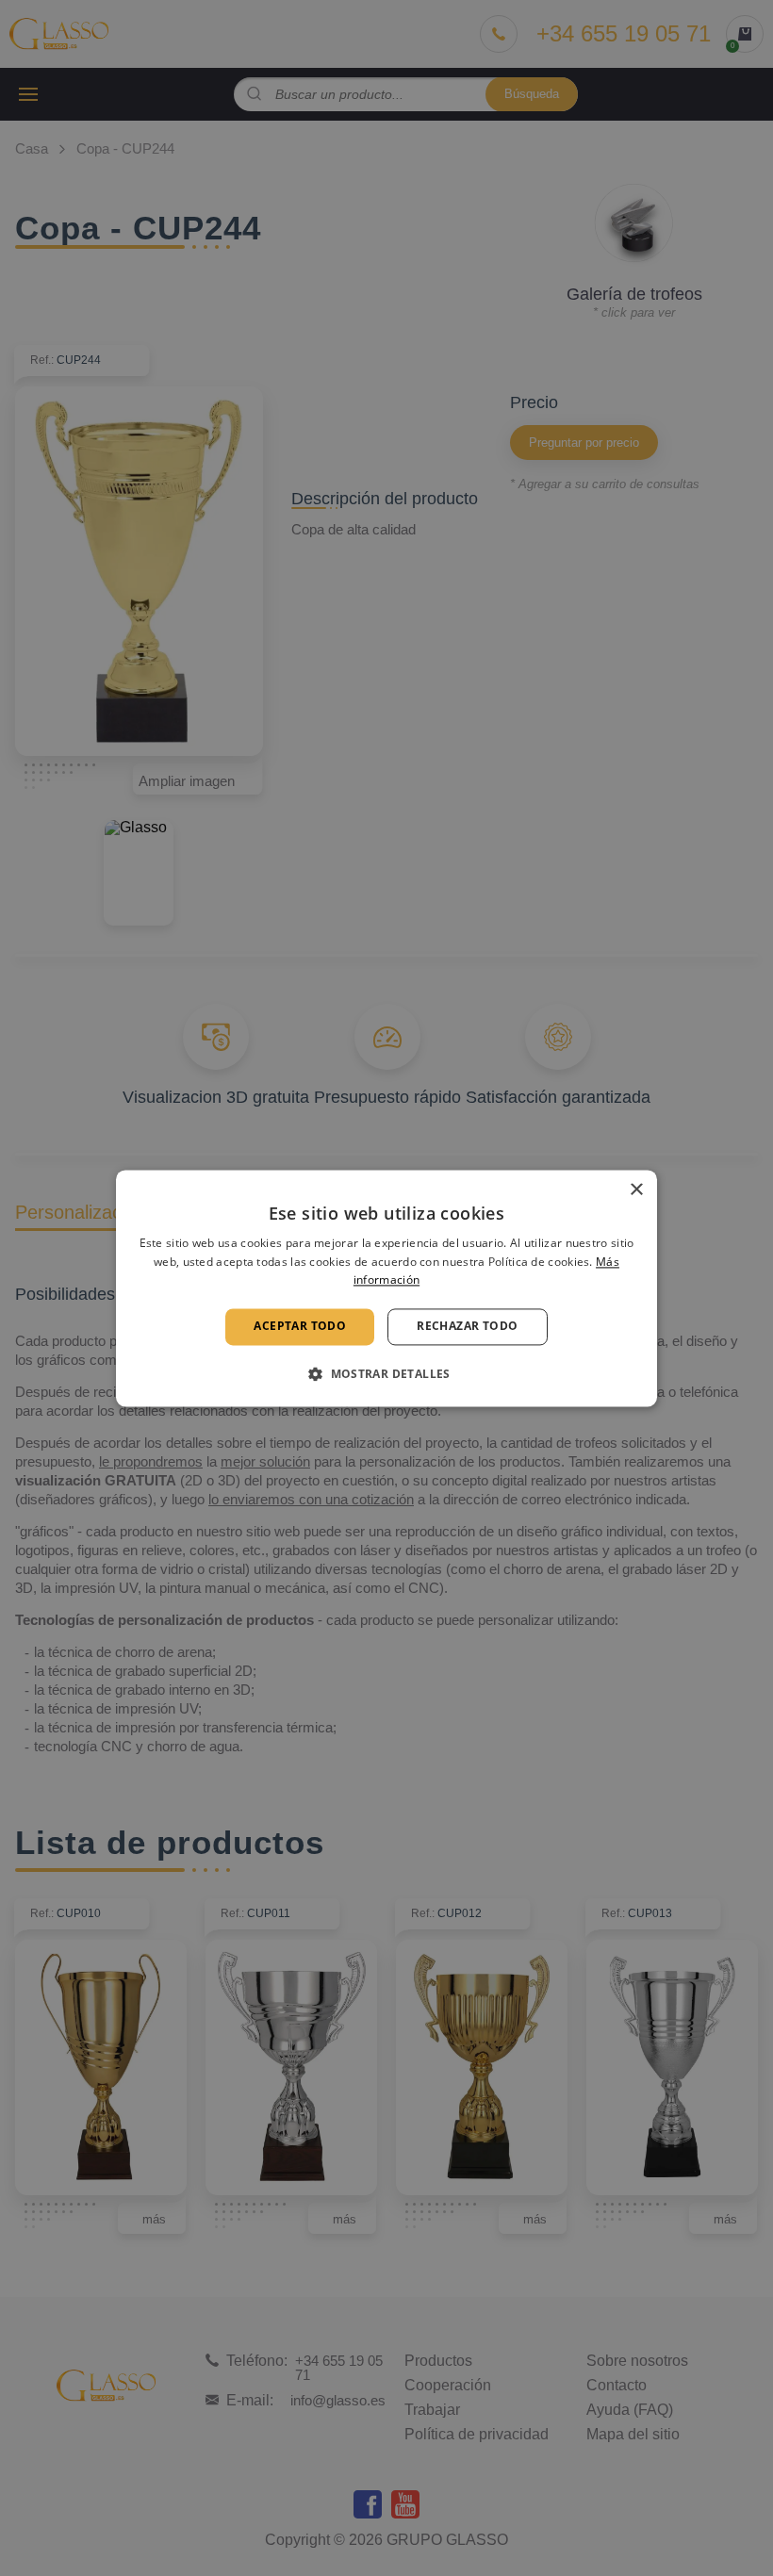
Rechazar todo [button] (467, 1327)
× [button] (636, 1190)
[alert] (386, 1288)
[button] (386, 1373)
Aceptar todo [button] (300, 1327)
